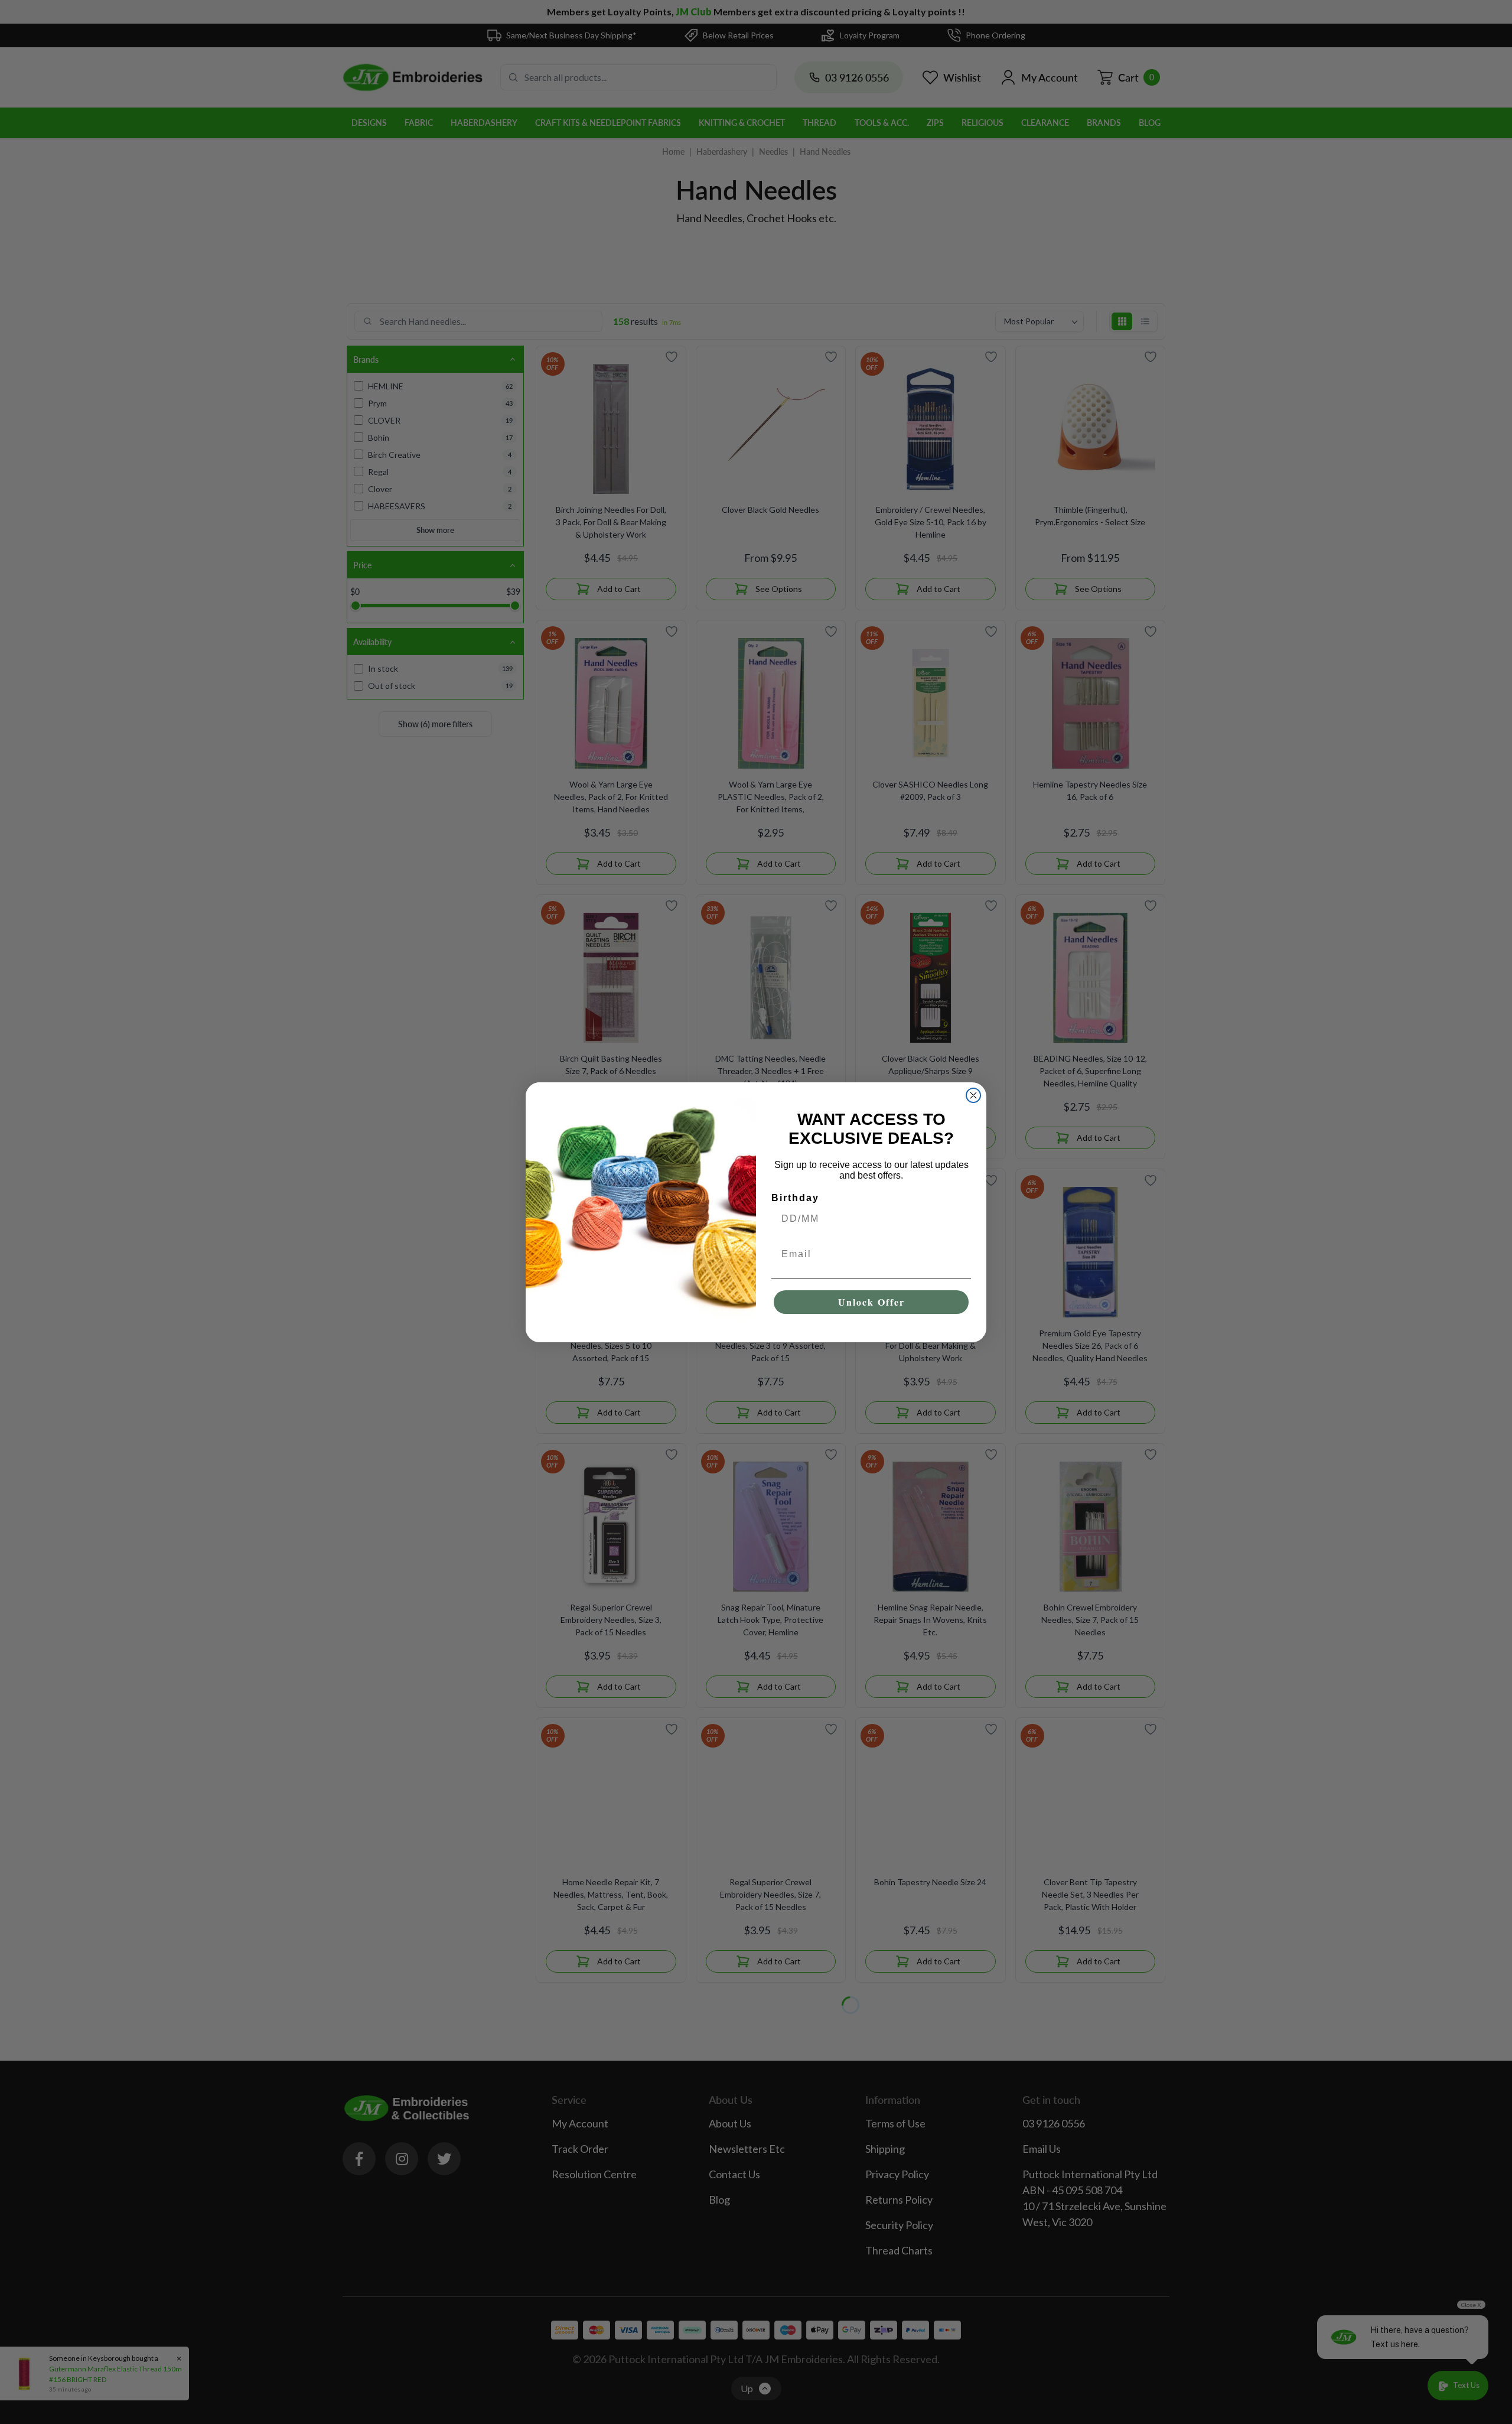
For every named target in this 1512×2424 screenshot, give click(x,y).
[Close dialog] (973, 1095)
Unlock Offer (871, 1302)
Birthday (795, 1198)
